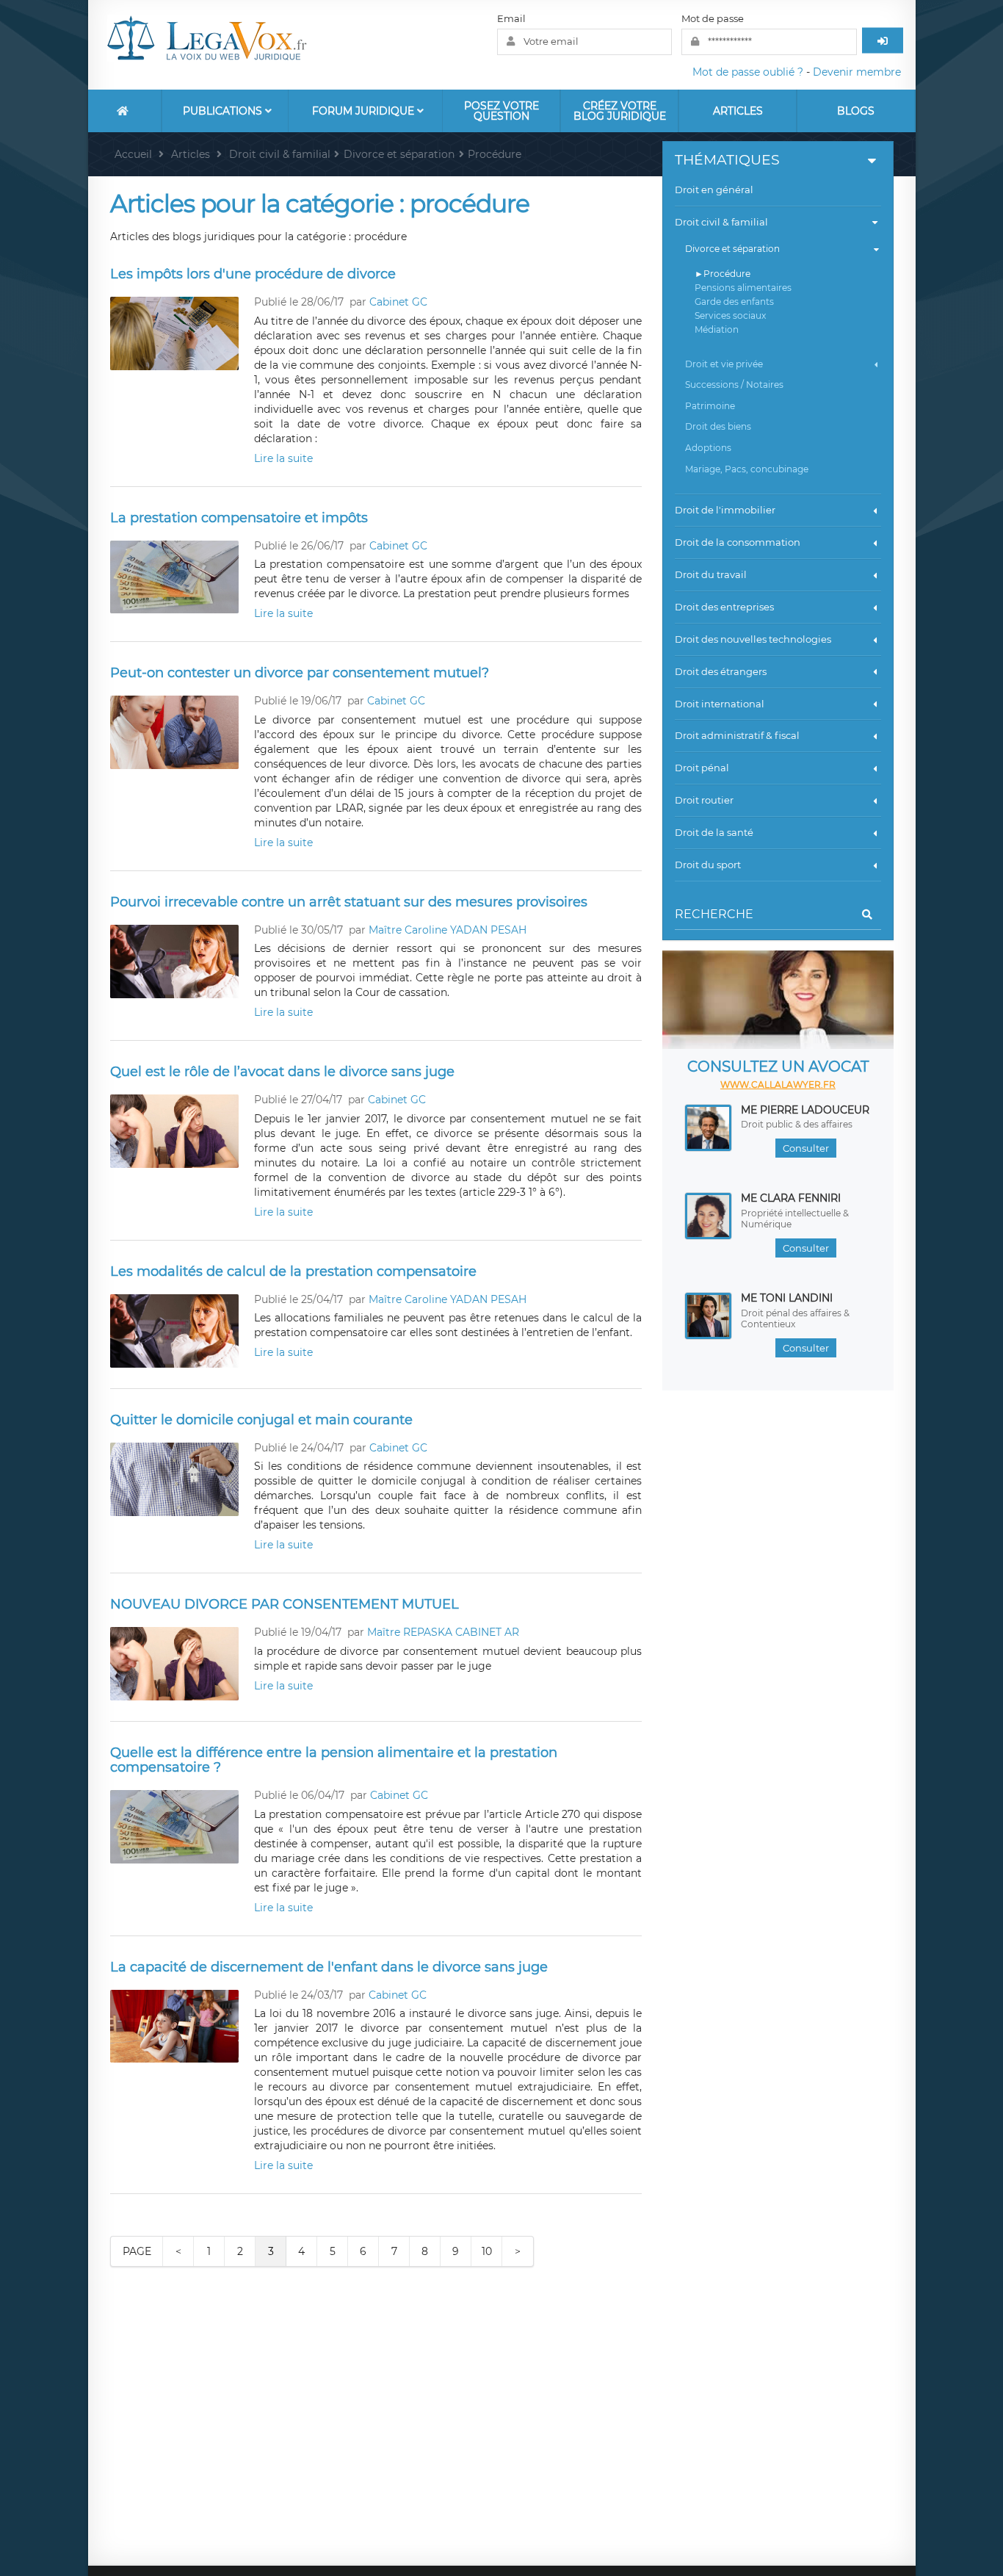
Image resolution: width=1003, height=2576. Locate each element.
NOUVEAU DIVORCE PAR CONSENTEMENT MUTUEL (285, 1604)
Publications (224, 111)
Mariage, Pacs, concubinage (747, 469)
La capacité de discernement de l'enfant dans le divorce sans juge (329, 1967)
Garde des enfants (734, 302)
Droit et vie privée (724, 364)
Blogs (856, 111)
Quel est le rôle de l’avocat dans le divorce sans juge (282, 1072)
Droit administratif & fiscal (737, 735)
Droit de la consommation (738, 542)
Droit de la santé (714, 832)
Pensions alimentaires (743, 288)
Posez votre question (501, 111)
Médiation (717, 329)
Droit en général (714, 190)
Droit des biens (718, 426)
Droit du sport (708, 865)
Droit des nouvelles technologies (753, 639)
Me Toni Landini (787, 1298)
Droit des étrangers (721, 671)
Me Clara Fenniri (791, 1198)
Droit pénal (702, 768)
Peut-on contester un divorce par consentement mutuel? (300, 673)
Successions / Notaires (734, 385)
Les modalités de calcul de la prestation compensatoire (293, 1271)
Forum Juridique (365, 111)
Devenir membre (857, 72)
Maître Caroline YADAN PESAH (448, 930)
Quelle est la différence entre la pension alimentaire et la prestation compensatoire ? (334, 1760)
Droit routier (704, 800)
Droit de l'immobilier (725, 510)
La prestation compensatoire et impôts (239, 518)
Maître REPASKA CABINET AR (443, 1632)
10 (487, 2251)
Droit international (720, 704)
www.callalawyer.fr (778, 1085)
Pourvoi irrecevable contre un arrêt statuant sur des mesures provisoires (349, 902)
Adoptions (708, 448)
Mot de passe (713, 18)
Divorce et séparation (732, 249)
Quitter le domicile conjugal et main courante (261, 1420)
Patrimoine (710, 406)
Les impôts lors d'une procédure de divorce (253, 274)
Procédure (727, 274)
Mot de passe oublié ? (748, 72)
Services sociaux (730, 315)
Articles (738, 111)
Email (511, 18)
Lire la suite (283, 458)
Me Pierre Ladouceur (805, 1110)
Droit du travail (711, 574)
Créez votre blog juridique (620, 111)
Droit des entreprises (724, 607)
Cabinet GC (398, 302)
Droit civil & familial (721, 222)
